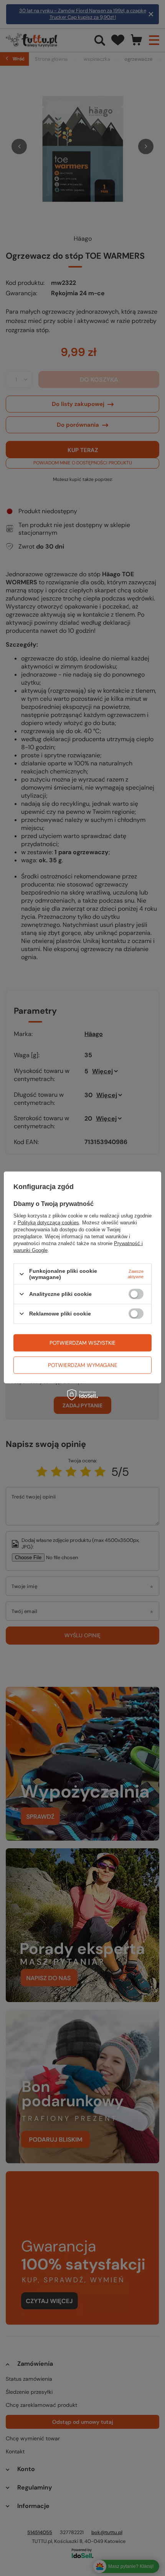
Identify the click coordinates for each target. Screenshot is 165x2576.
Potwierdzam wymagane (83, 1365)
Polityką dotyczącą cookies (48, 1223)
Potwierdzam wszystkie (82, 1343)
